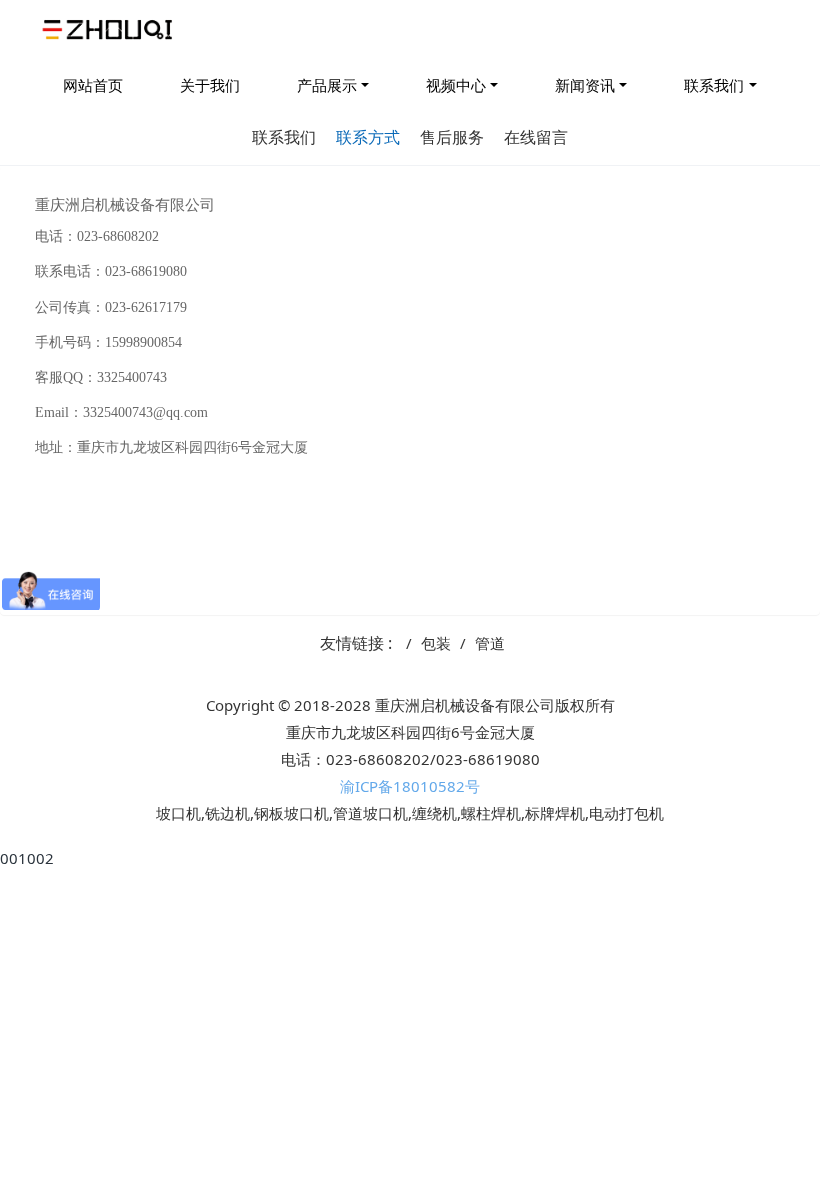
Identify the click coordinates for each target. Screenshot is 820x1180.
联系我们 (714, 85)
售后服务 (452, 137)
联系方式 (368, 137)
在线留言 (536, 137)
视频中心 (456, 85)
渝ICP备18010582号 (410, 786)
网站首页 (93, 85)
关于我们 (210, 85)
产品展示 (327, 85)
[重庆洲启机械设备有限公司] (110, 30)
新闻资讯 (585, 85)
